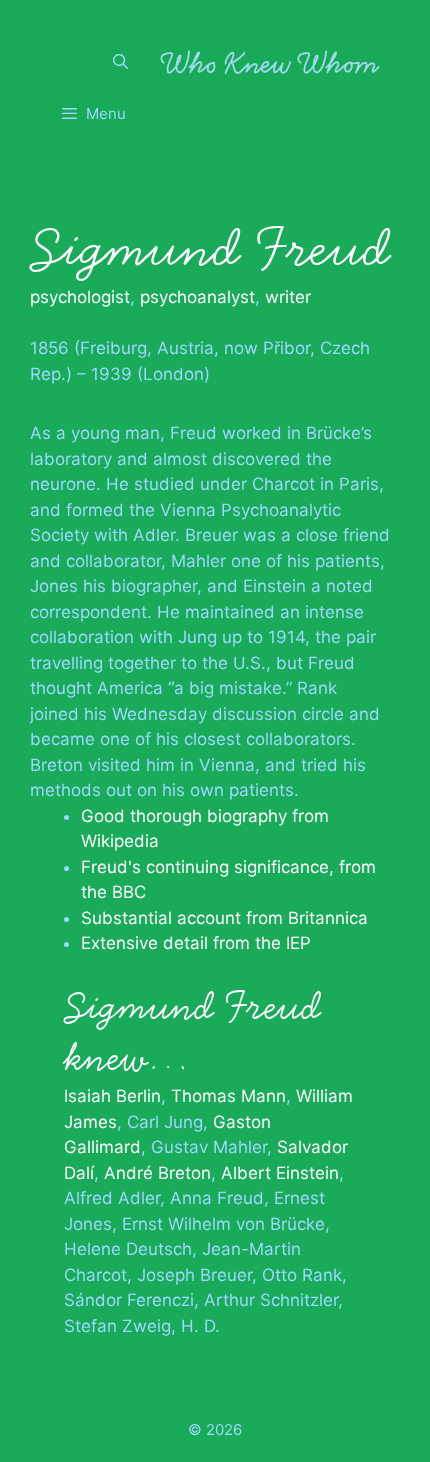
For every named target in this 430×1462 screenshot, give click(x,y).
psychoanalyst (197, 297)
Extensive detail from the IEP (196, 943)
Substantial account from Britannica (224, 918)
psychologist (80, 297)
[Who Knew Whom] (270, 62)
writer (288, 297)
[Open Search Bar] (120, 62)
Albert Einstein (280, 1173)
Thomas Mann (228, 1096)
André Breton (157, 1173)
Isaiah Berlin (112, 1096)
